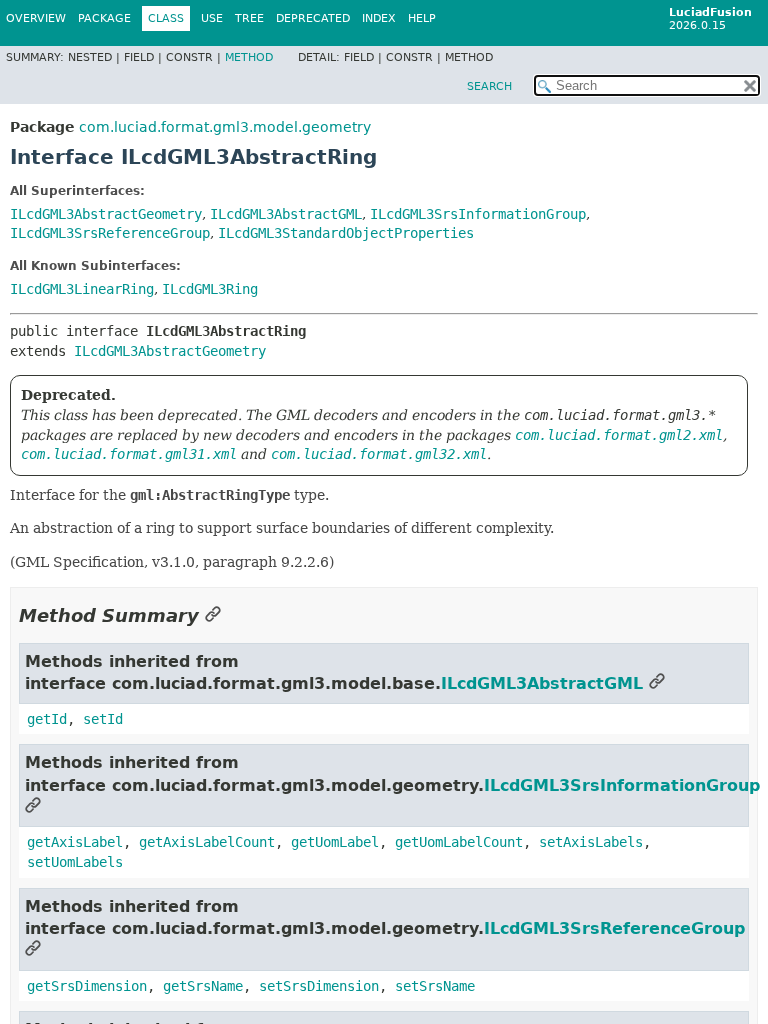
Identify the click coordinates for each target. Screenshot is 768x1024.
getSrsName (203, 986)
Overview (36, 18)
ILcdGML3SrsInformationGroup (478, 214)
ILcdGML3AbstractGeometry (106, 214)
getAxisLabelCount (207, 842)
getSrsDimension (87, 986)
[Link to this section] (213, 615)
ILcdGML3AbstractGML (286, 214)
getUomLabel (335, 842)
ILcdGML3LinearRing (82, 289)
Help (422, 18)
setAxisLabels (591, 842)
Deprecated (313, 18)
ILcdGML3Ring (210, 289)
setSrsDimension (319, 986)
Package (104, 18)
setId (103, 719)
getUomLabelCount (459, 842)
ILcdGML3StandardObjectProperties (346, 233)
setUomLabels (75, 862)
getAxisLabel (75, 842)
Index (379, 18)
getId (47, 719)
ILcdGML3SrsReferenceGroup (110, 233)
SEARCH (489, 86)
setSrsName (435, 986)
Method (249, 57)
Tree (249, 18)
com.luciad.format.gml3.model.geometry (225, 127)
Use (212, 18)
